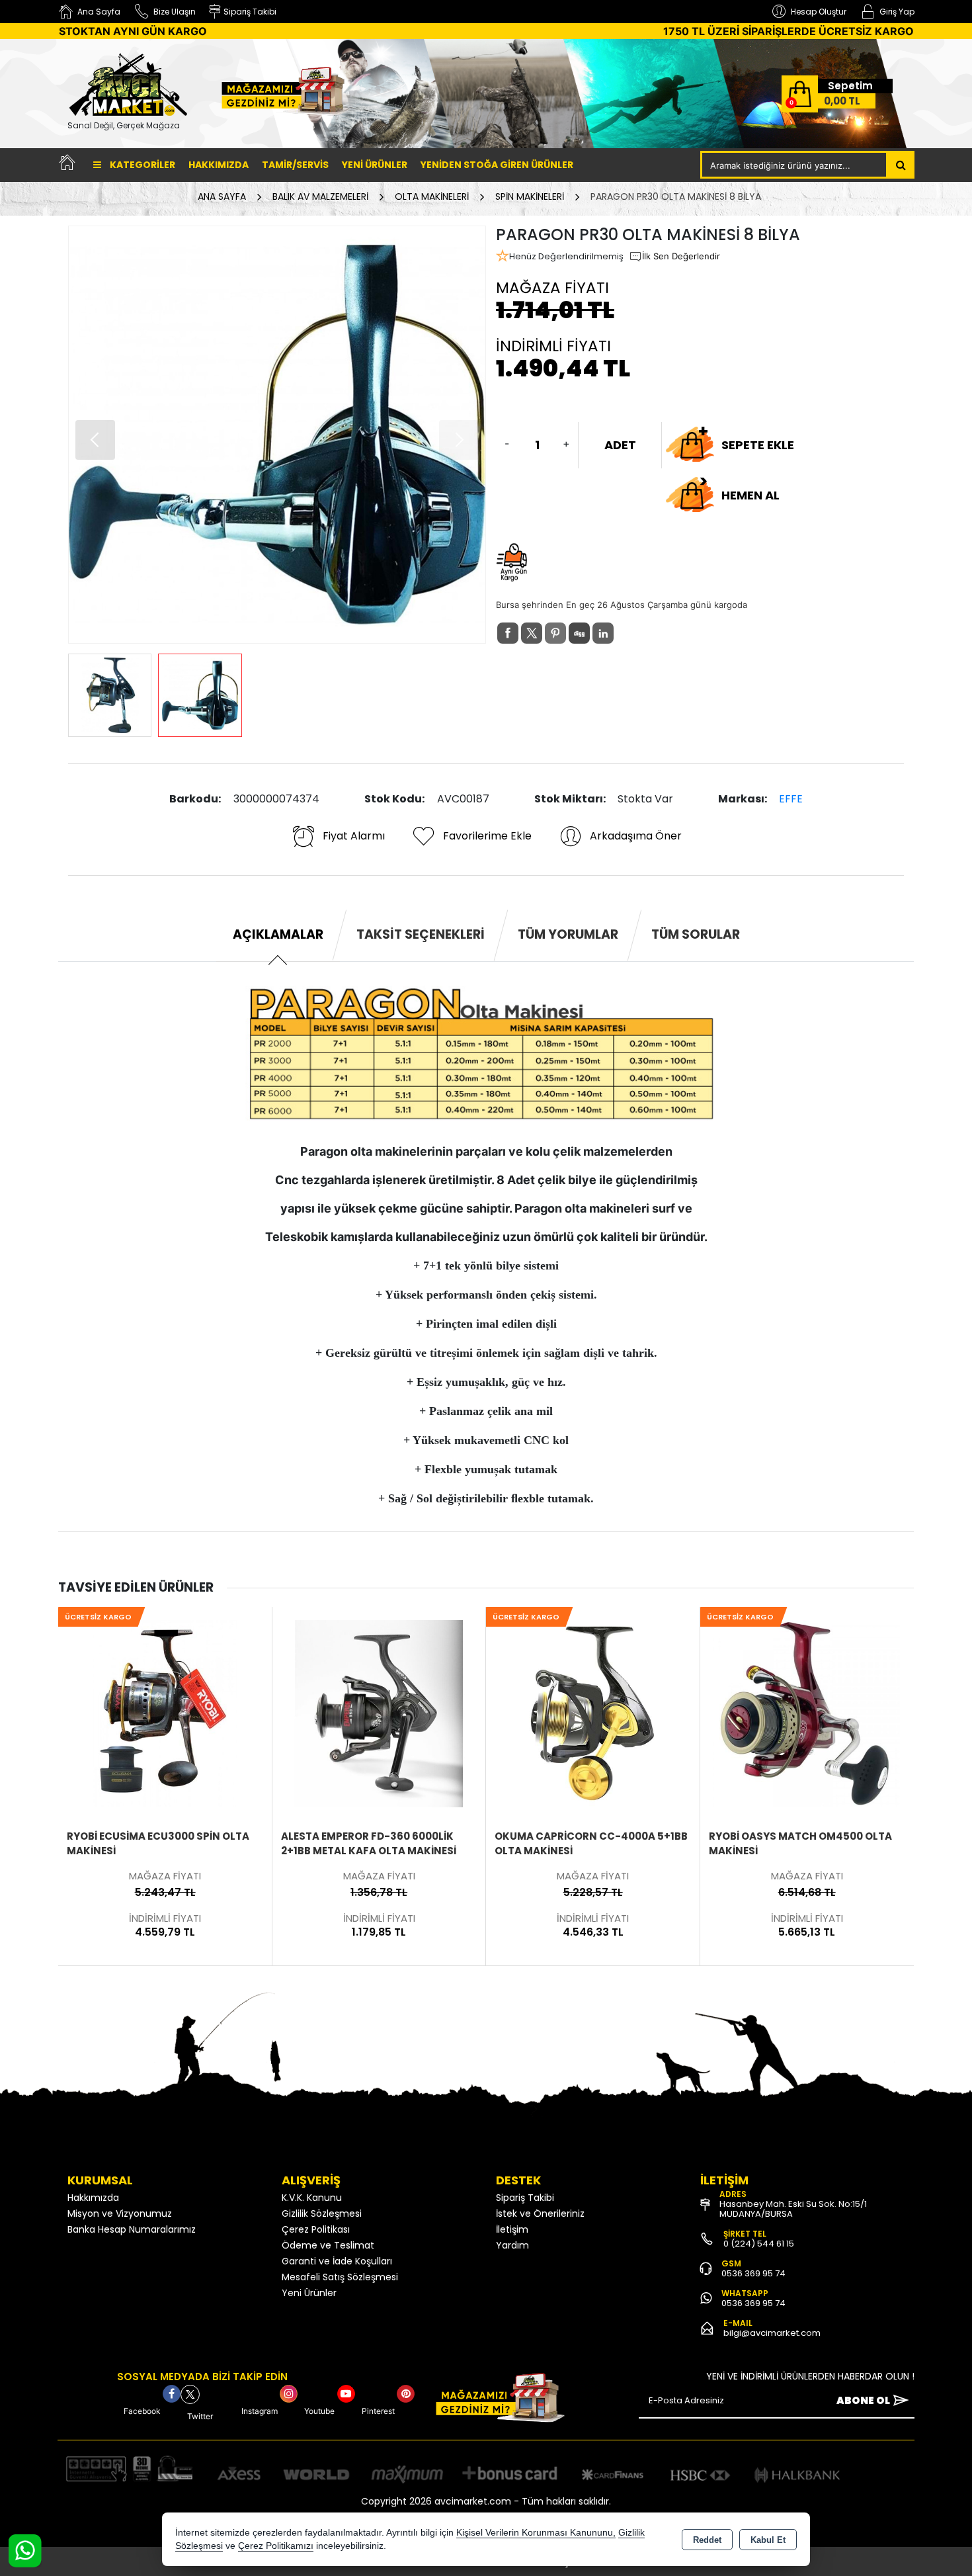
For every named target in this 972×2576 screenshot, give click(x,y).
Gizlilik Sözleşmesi (322, 2213)
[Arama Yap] (901, 165)
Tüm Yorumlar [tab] (568, 934)
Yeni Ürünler (309, 2293)
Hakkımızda (219, 165)
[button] (95, 440)
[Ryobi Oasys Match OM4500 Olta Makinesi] (593, 1713)
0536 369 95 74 (753, 2273)
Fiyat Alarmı (354, 836)
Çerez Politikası (316, 2229)
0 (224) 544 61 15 (759, 2244)
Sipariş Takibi (525, 2198)
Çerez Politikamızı (276, 2546)
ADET (620, 445)
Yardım (512, 2245)
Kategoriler (142, 165)
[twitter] (532, 633)
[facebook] (508, 633)
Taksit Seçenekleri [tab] (421, 934)
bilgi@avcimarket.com (772, 2333)
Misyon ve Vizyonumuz (120, 2213)
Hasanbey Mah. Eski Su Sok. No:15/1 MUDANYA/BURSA (793, 2209)
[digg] (579, 633)
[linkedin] (603, 633)
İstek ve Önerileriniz (540, 2213)
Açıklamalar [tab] (278, 934)
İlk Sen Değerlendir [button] (681, 256)
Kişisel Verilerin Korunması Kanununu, (536, 2533)
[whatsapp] (627, 633)
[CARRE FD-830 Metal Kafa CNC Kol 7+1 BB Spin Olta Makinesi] (806, 1713)
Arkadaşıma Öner (636, 836)
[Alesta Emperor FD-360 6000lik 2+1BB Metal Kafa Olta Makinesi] (165, 1713)
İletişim (512, 2229)
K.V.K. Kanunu (312, 2198)
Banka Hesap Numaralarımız (132, 2229)
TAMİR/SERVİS (295, 165)
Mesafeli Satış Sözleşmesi (340, 2277)
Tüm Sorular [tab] (696, 934)
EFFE (791, 799)
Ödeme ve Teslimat (328, 2245)
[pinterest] (555, 633)
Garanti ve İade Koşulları (337, 2261)
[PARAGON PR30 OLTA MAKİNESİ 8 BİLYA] (277, 435)
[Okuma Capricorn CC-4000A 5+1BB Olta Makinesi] (379, 1713)
